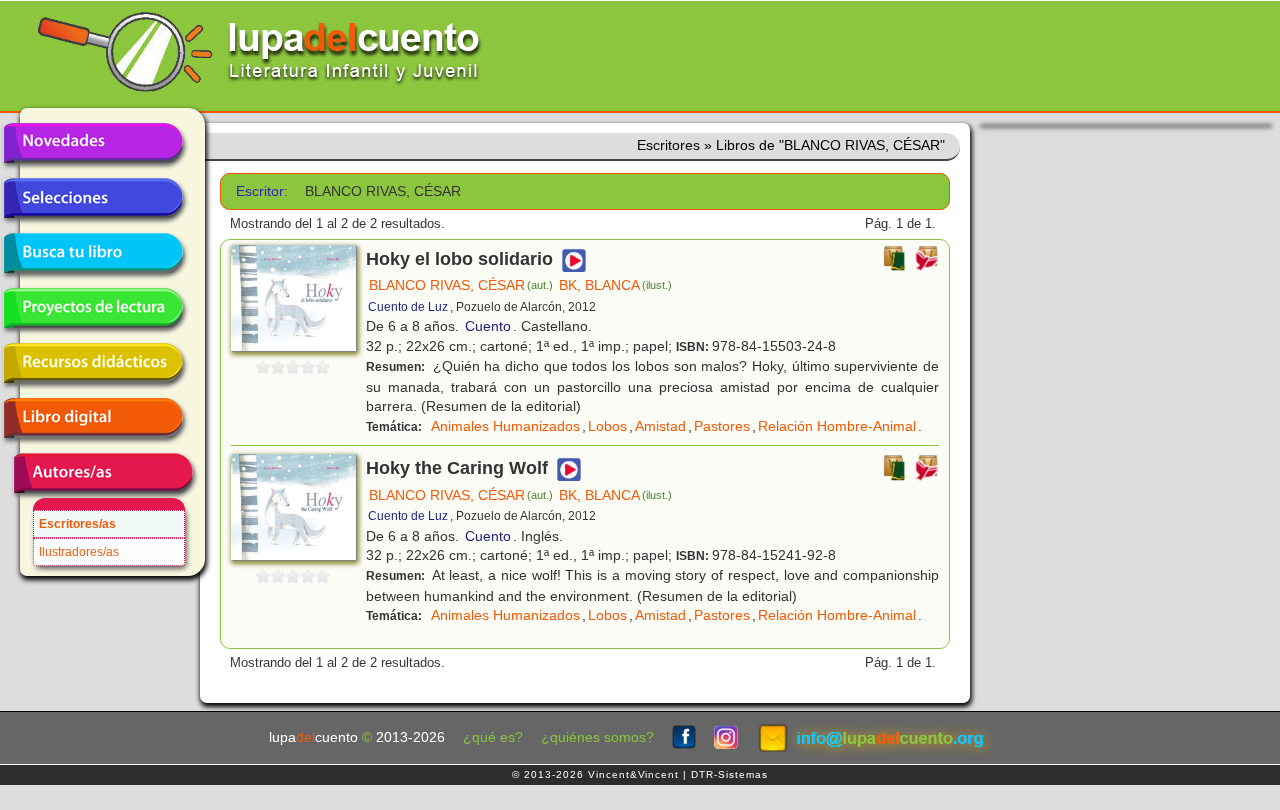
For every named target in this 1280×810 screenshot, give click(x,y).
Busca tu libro (93, 253)
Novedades (93, 143)
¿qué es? (493, 737)
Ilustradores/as (79, 552)
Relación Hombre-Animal (837, 426)
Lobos (607, 426)
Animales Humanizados (505, 426)
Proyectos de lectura (93, 308)
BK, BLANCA (615, 285)
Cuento (488, 326)
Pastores (722, 426)
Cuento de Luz (408, 307)
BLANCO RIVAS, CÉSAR (461, 285)
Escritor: (262, 191)
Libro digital (93, 418)
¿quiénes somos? (597, 737)
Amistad (660, 426)
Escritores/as (77, 524)
